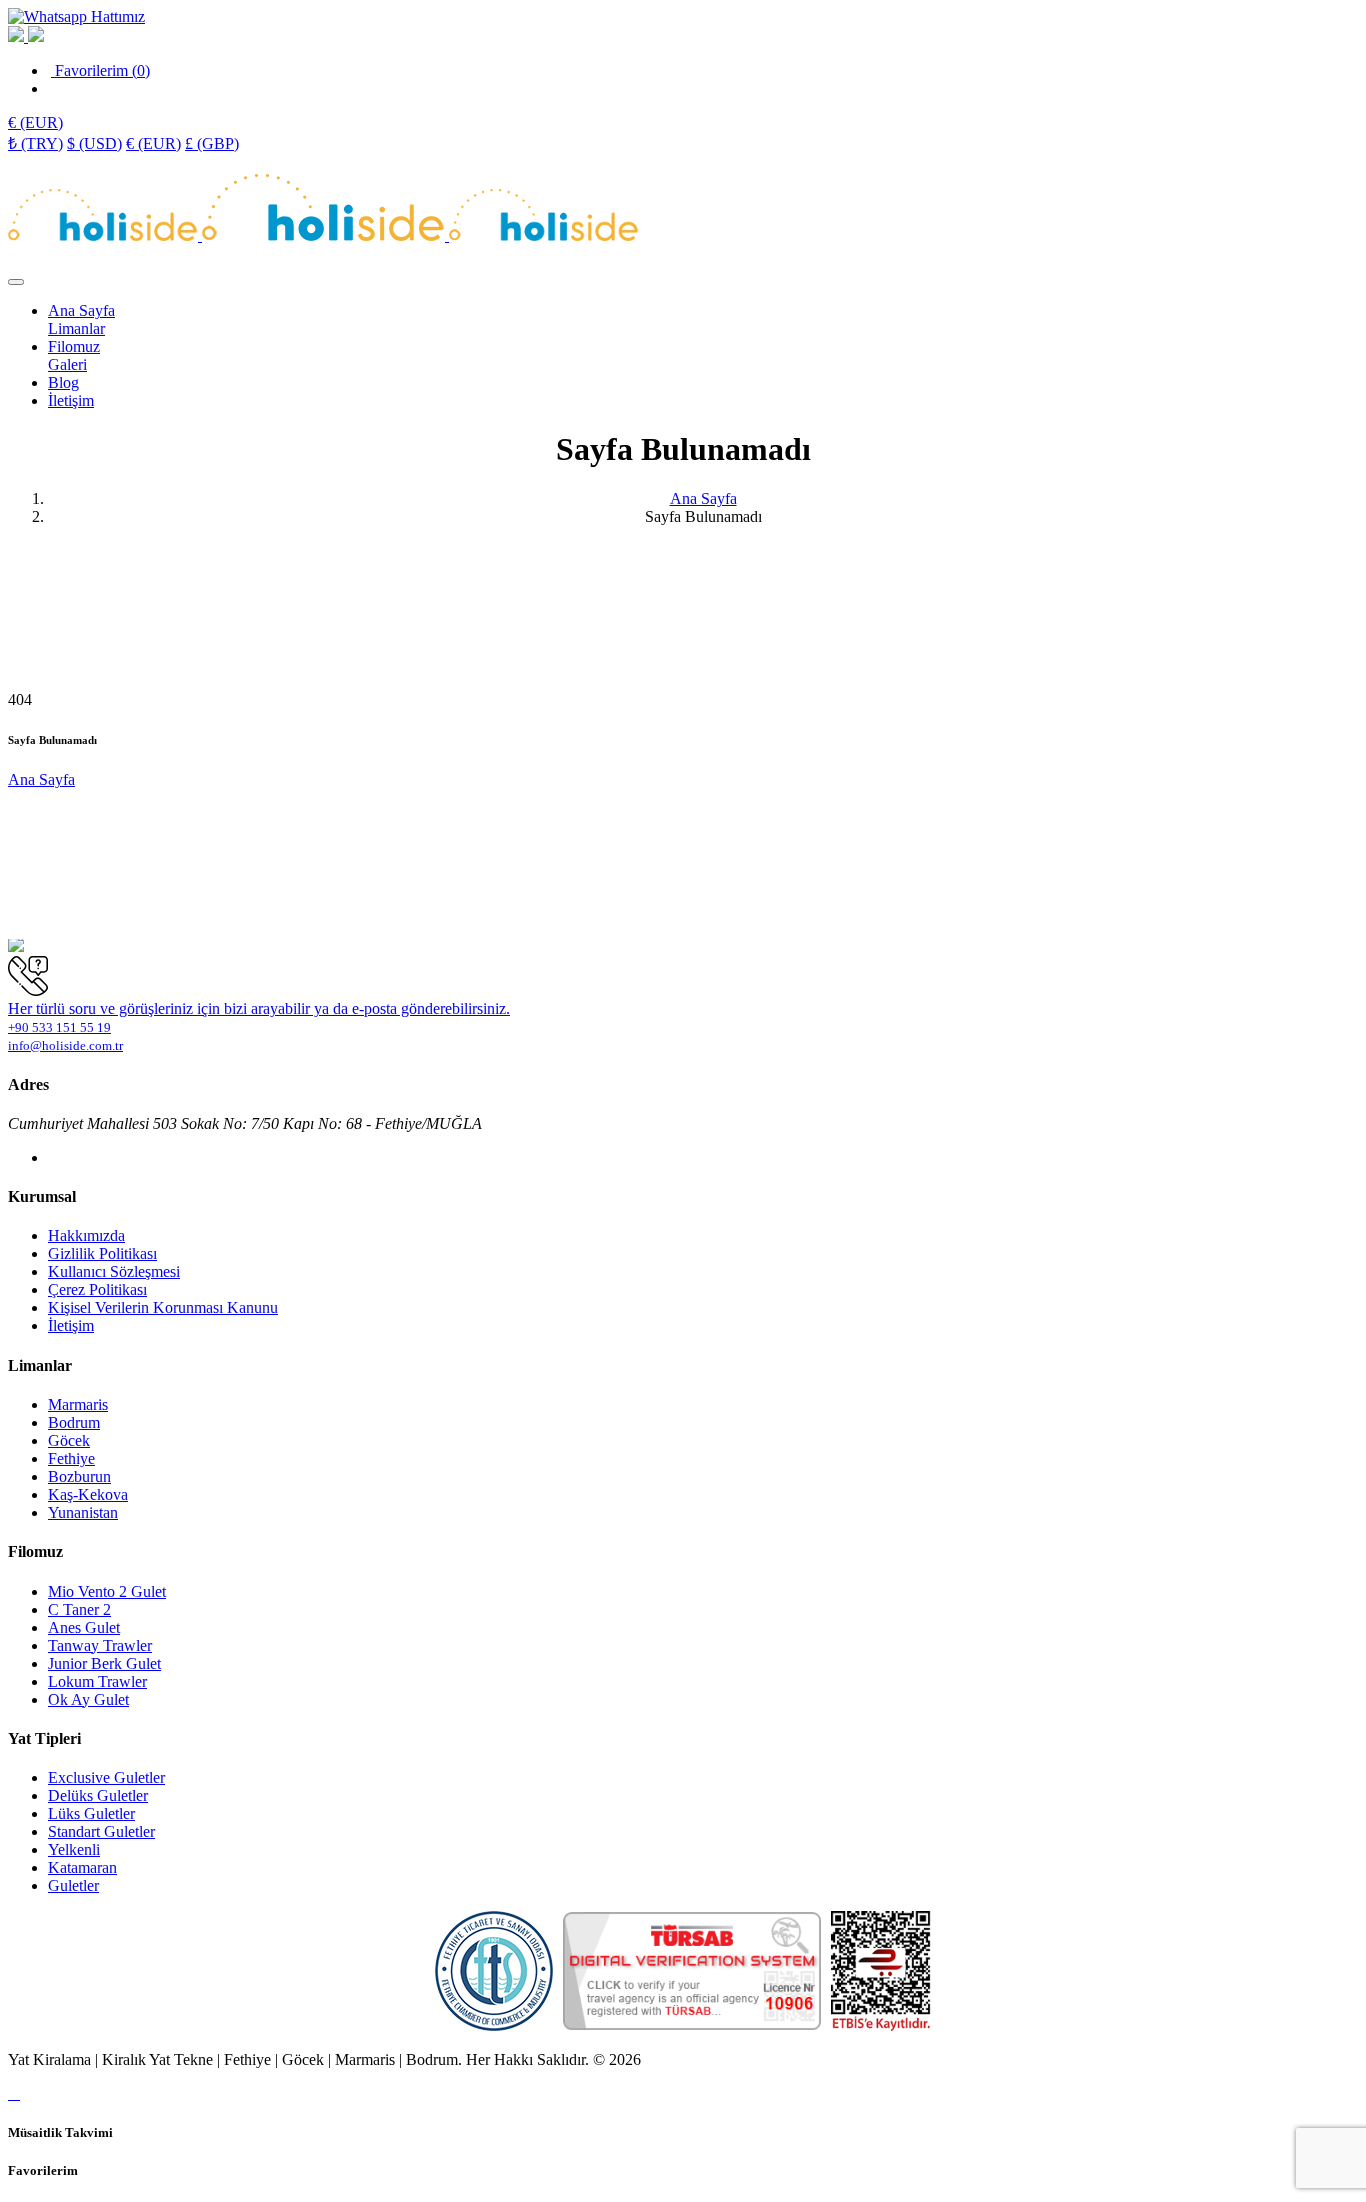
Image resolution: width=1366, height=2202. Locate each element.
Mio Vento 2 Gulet (107, 1591)
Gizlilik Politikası (102, 1253)
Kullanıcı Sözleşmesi (114, 1271)
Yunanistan (83, 1512)
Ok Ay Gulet (88, 1699)
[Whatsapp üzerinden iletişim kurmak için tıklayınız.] (76, 16)
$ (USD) (94, 143)
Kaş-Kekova (88, 1494)
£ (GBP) (212, 143)
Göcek (69, 1440)
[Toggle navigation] (16, 282)
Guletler (73, 1885)
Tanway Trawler (100, 1645)
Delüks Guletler (98, 1795)
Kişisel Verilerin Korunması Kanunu (163, 1307)
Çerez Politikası (97, 1289)
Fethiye (71, 1458)
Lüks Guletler (91, 1813)
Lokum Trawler (97, 1681)
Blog (63, 382)
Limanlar (76, 328)
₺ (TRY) (35, 143)
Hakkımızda (86, 1235)
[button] (35, 122)
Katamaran (82, 1867)
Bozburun (79, 1476)
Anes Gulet (84, 1627)
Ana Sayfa (81, 310)
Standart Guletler (101, 1831)
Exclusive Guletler (106, 1777)
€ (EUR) (153, 143)
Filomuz (74, 346)
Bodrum (74, 1422)
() (102, 70)
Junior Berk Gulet (104, 1663)
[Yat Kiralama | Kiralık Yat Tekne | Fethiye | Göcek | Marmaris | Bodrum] (105, 235)
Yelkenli (74, 1849)
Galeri (67, 364)
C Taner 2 (79, 1609)
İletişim (71, 400)
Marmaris (78, 1404)
